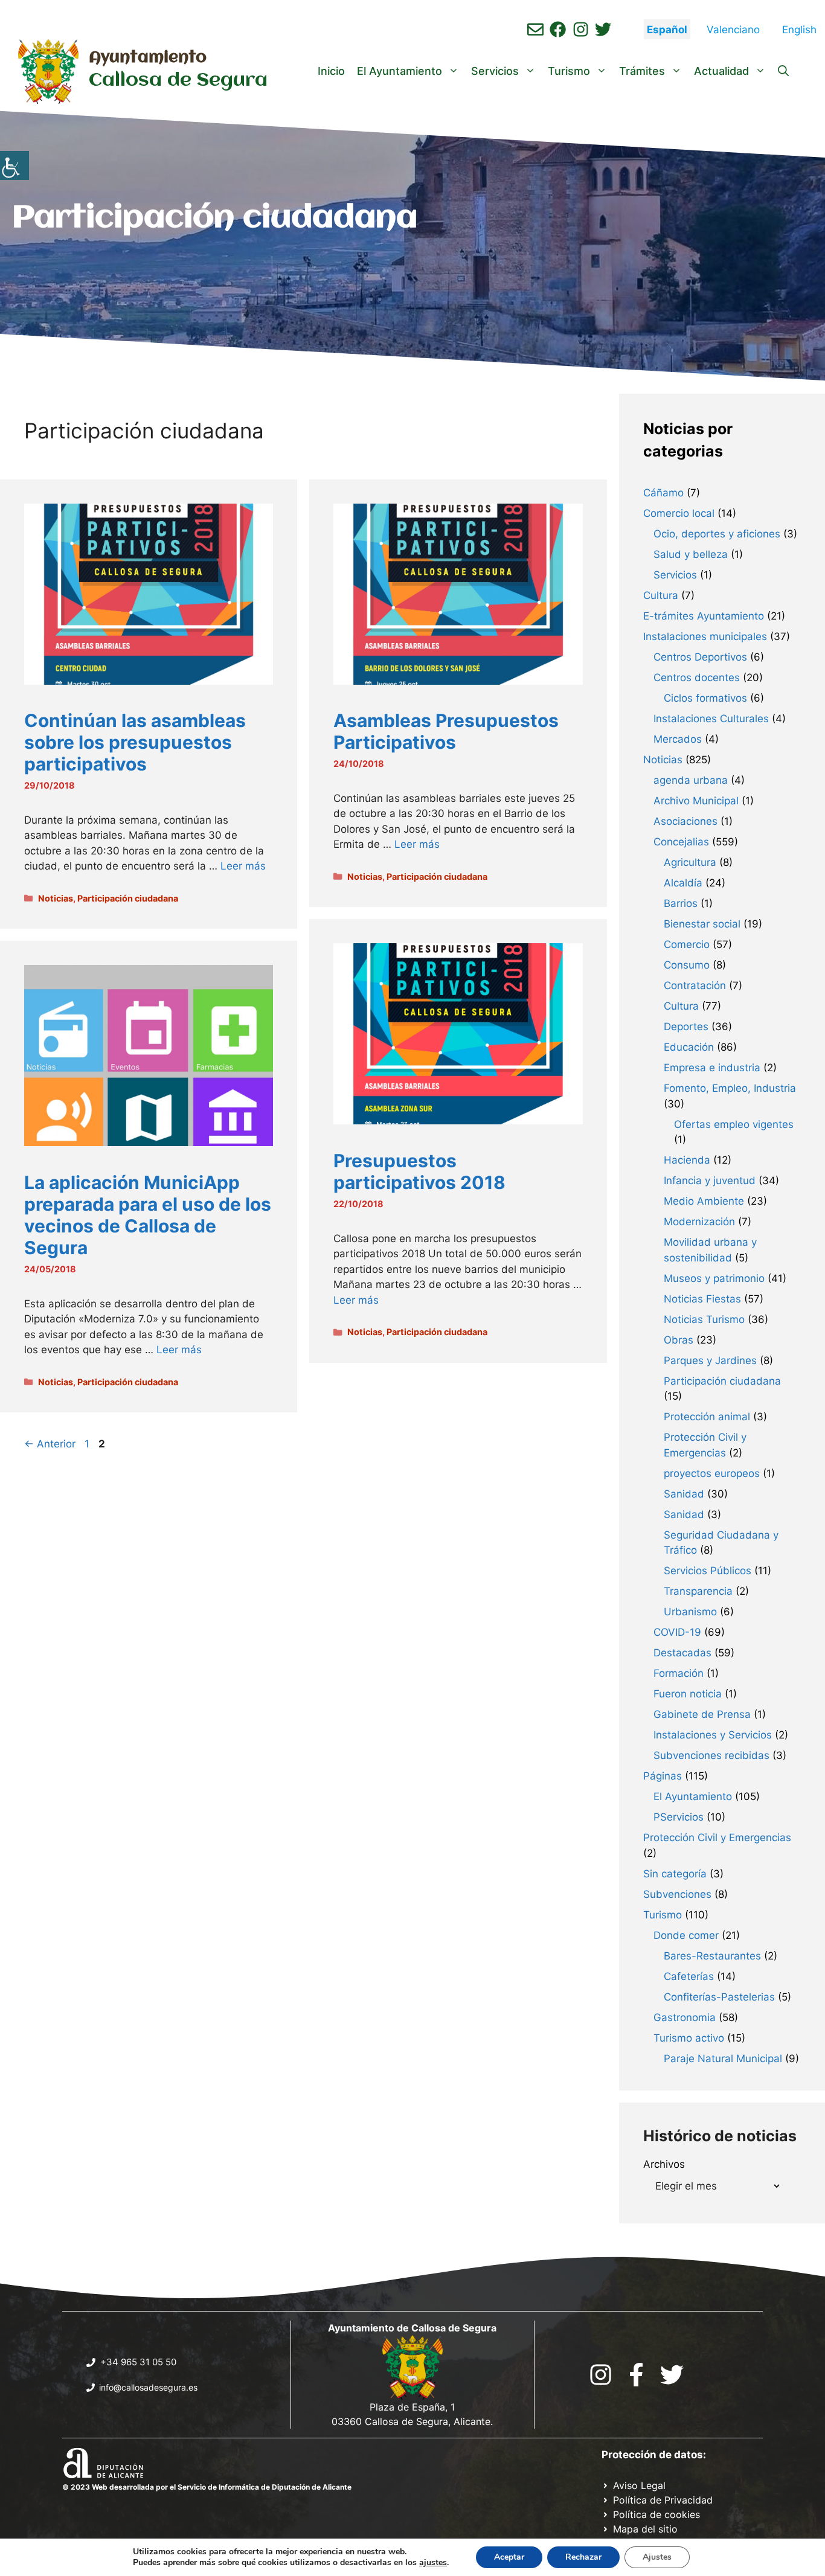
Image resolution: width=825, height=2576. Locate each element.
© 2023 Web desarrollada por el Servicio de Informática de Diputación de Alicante (207, 2487)
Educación (689, 1047)
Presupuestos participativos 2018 (419, 1171)
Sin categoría (675, 1874)
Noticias (56, 898)
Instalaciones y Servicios (713, 1735)
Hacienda (687, 1160)
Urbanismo (690, 1612)
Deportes (686, 1027)
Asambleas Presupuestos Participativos (446, 731)
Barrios (681, 903)
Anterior (50, 1444)
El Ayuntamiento (400, 71)
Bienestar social (702, 924)
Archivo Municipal (696, 801)
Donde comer (686, 1935)
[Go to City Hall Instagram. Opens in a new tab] (601, 2375)
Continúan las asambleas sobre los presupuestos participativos (135, 742)
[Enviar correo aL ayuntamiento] (535, 29)
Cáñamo (663, 493)
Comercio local (679, 513)
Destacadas (682, 1653)
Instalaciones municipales (705, 636)
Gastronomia (685, 2017)
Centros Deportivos (700, 657)
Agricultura (690, 862)
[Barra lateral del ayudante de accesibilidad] (14, 165)
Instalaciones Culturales (711, 719)
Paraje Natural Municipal (723, 2059)
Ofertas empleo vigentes (734, 1124)
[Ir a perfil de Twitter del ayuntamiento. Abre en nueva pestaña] (603, 29)
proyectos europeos (712, 1473)
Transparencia (698, 1591)
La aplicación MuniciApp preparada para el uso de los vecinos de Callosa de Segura (148, 1215)
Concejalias (681, 842)
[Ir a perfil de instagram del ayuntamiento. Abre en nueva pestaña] (581, 29)
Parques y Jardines (710, 1360)
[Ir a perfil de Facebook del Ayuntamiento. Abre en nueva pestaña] (558, 29)
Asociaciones (685, 821)
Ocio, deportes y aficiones (717, 534)
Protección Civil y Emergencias (717, 1837)
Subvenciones (677, 1894)
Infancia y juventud (710, 1181)
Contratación (695, 985)
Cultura (661, 595)
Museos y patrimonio (714, 1278)
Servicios (495, 71)
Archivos (664, 2164)
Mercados (678, 739)
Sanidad (684, 1494)
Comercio (687, 944)
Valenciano (733, 30)
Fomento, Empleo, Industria (730, 1088)
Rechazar (583, 2557)
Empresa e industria (712, 1068)
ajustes (433, 2563)
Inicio (331, 71)
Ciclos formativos (705, 698)
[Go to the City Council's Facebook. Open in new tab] (636, 2375)
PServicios (679, 1817)
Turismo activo (689, 2038)
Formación (679, 1673)
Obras (679, 1340)
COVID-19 (677, 1632)
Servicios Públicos (708, 1571)
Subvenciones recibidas (711, 1755)
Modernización (699, 1222)
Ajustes (657, 2557)
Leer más (243, 866)
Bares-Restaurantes (712, 1956)
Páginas (663, 1776)
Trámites (642, 71)
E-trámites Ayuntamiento (704, 616)
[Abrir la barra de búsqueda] (783, 71)
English (799, 30)
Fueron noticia (688, 1694)
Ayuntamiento (148, 58)
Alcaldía (683, 883)
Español (667, 30)
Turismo (569, 71)
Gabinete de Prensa (702, 1714)
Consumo (687, 965)
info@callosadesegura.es (148, 2387)
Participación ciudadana (128, 898)
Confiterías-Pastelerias (719, 1997)
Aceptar (509, 2557)
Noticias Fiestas (702, 1299)
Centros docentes (697, 678)
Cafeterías (689, 1976)
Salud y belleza (691, 554)
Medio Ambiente (704, 1201)
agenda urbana (691, 780)
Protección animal (707, 1417)
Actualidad (721, 71)
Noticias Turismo (704, 1319)
